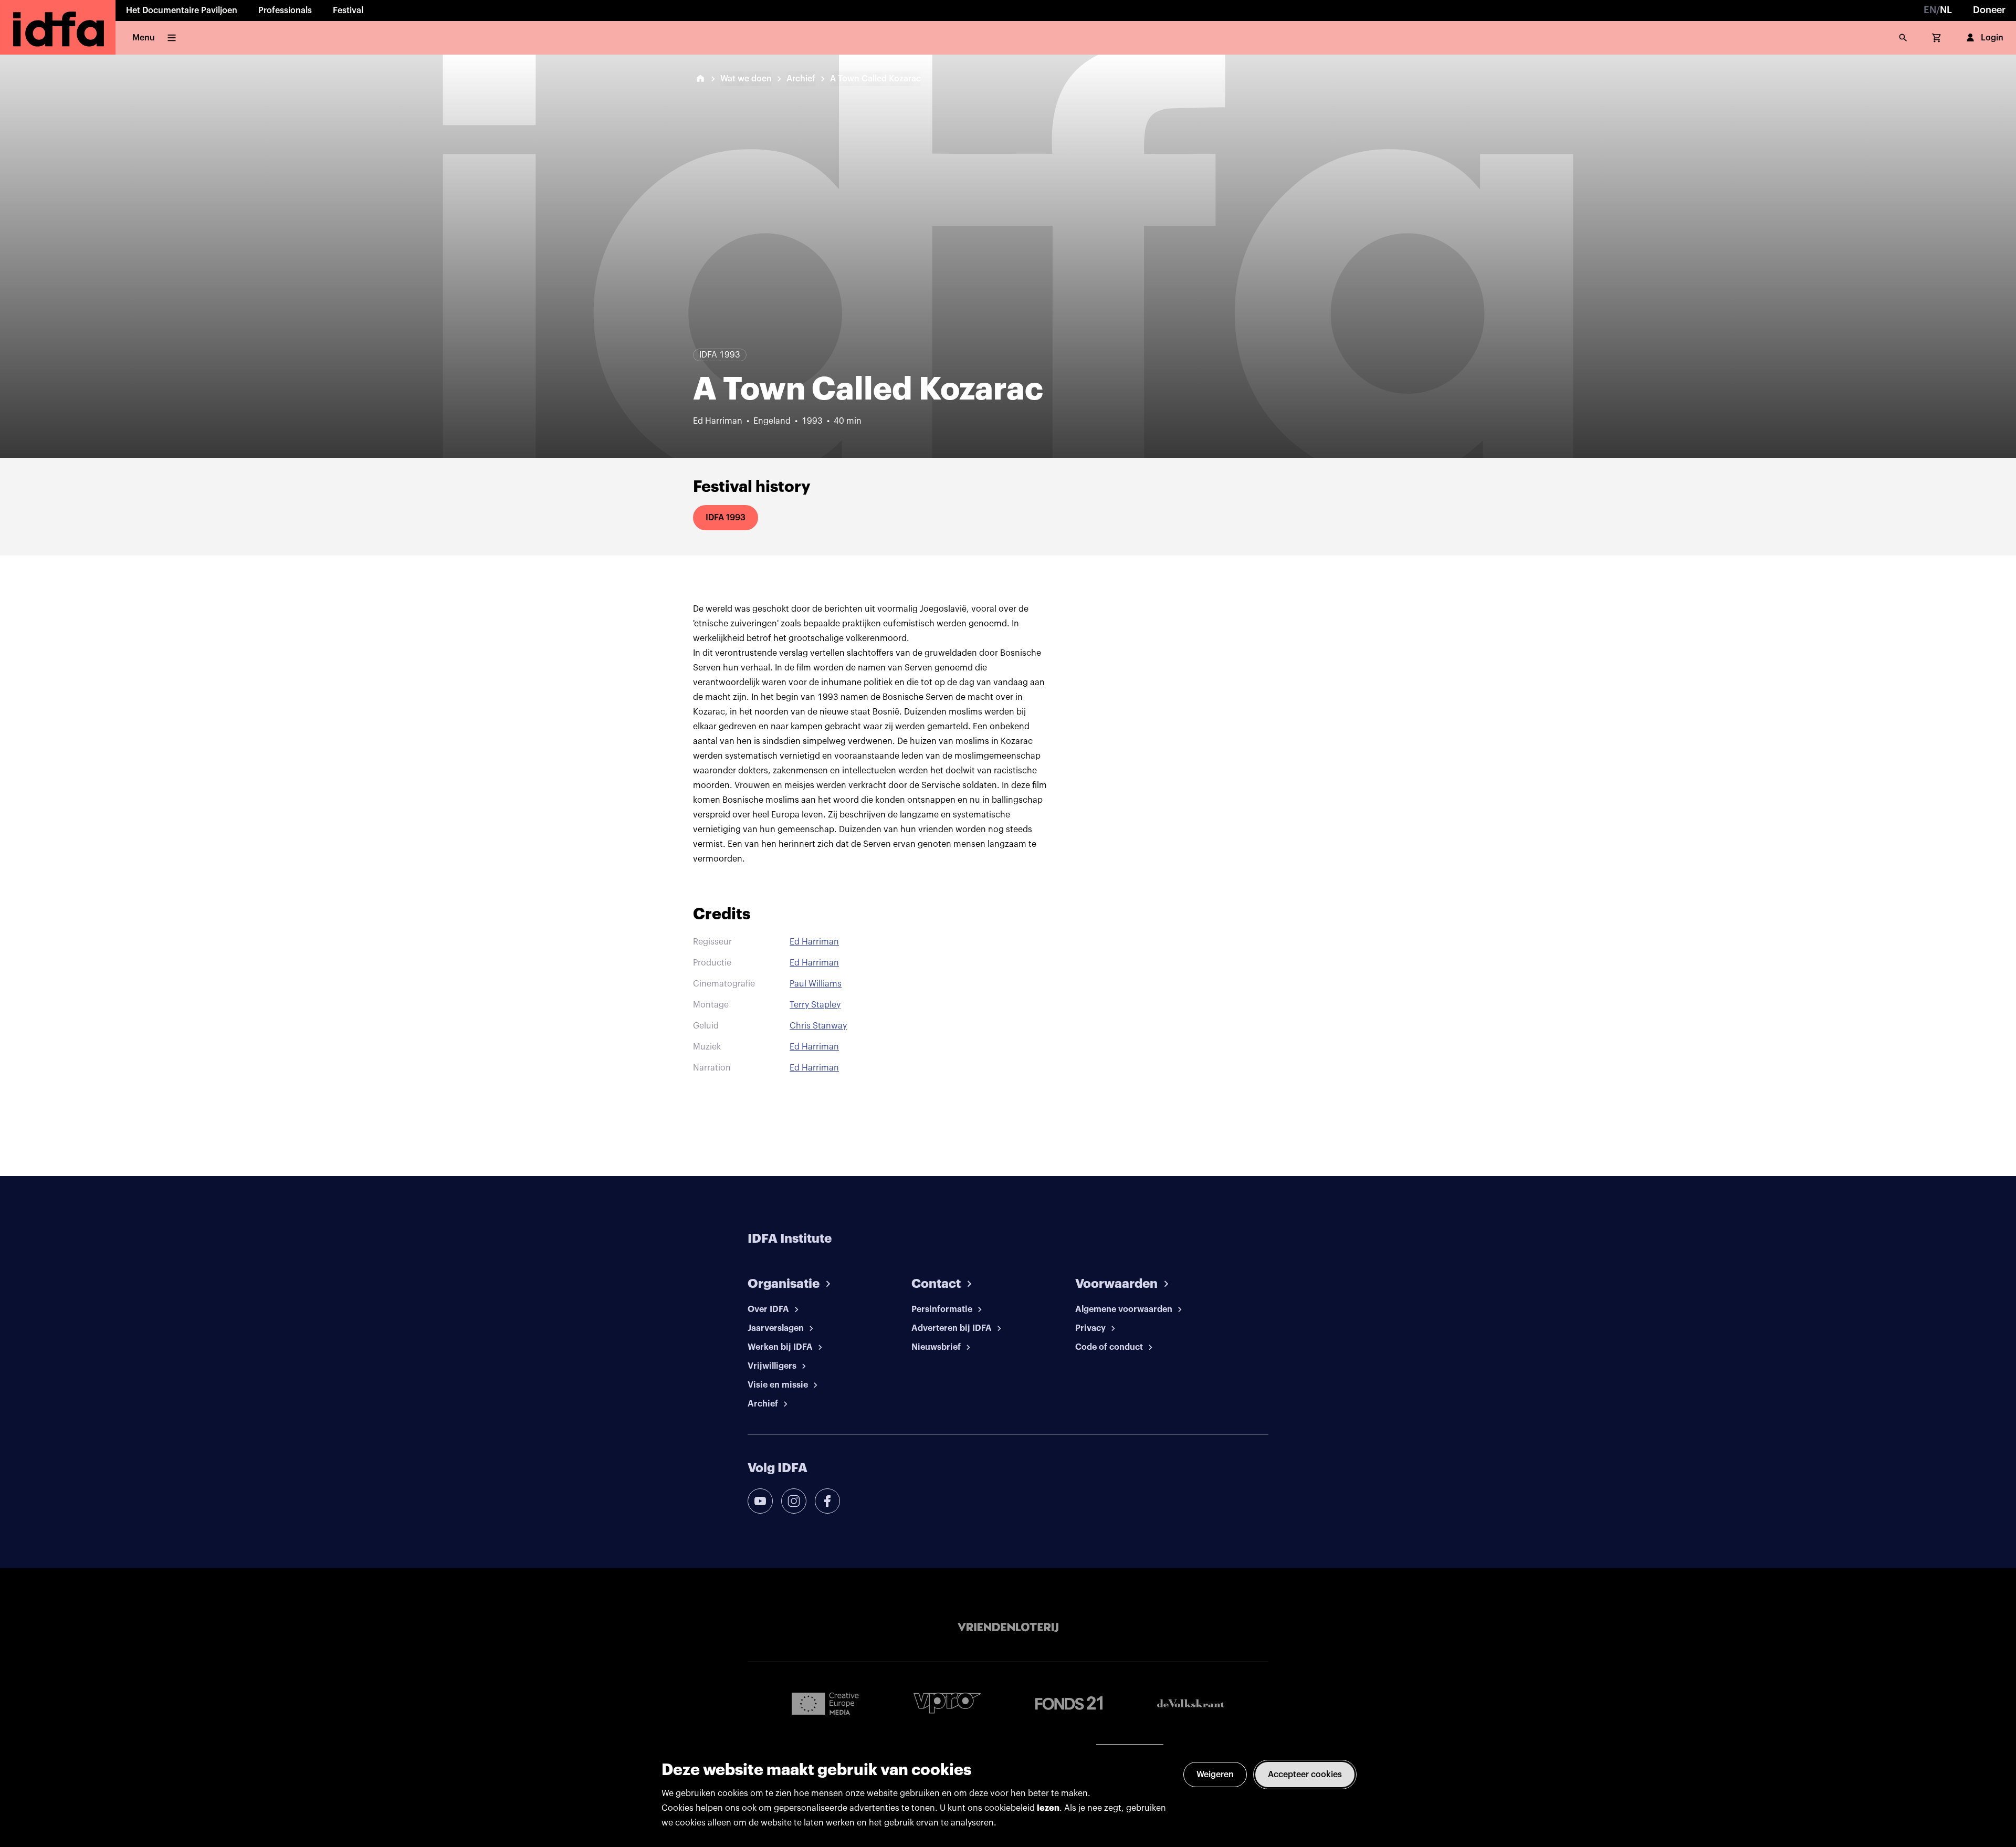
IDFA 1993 (726, 518)
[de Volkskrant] (1191, 1703)
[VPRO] (947, 1703)
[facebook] (827, 1501)
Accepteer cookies (1305, 1775)
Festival (348, 11)
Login (1992, 38)
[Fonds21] (1069, 1703)
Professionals (285, 11)
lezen (1048, 1808)
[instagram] (794, 1501)
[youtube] (760, 1501)
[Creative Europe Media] (825, 1703)
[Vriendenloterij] (1008, 1628)
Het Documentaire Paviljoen (182, 11)
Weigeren (1215, 1775)
